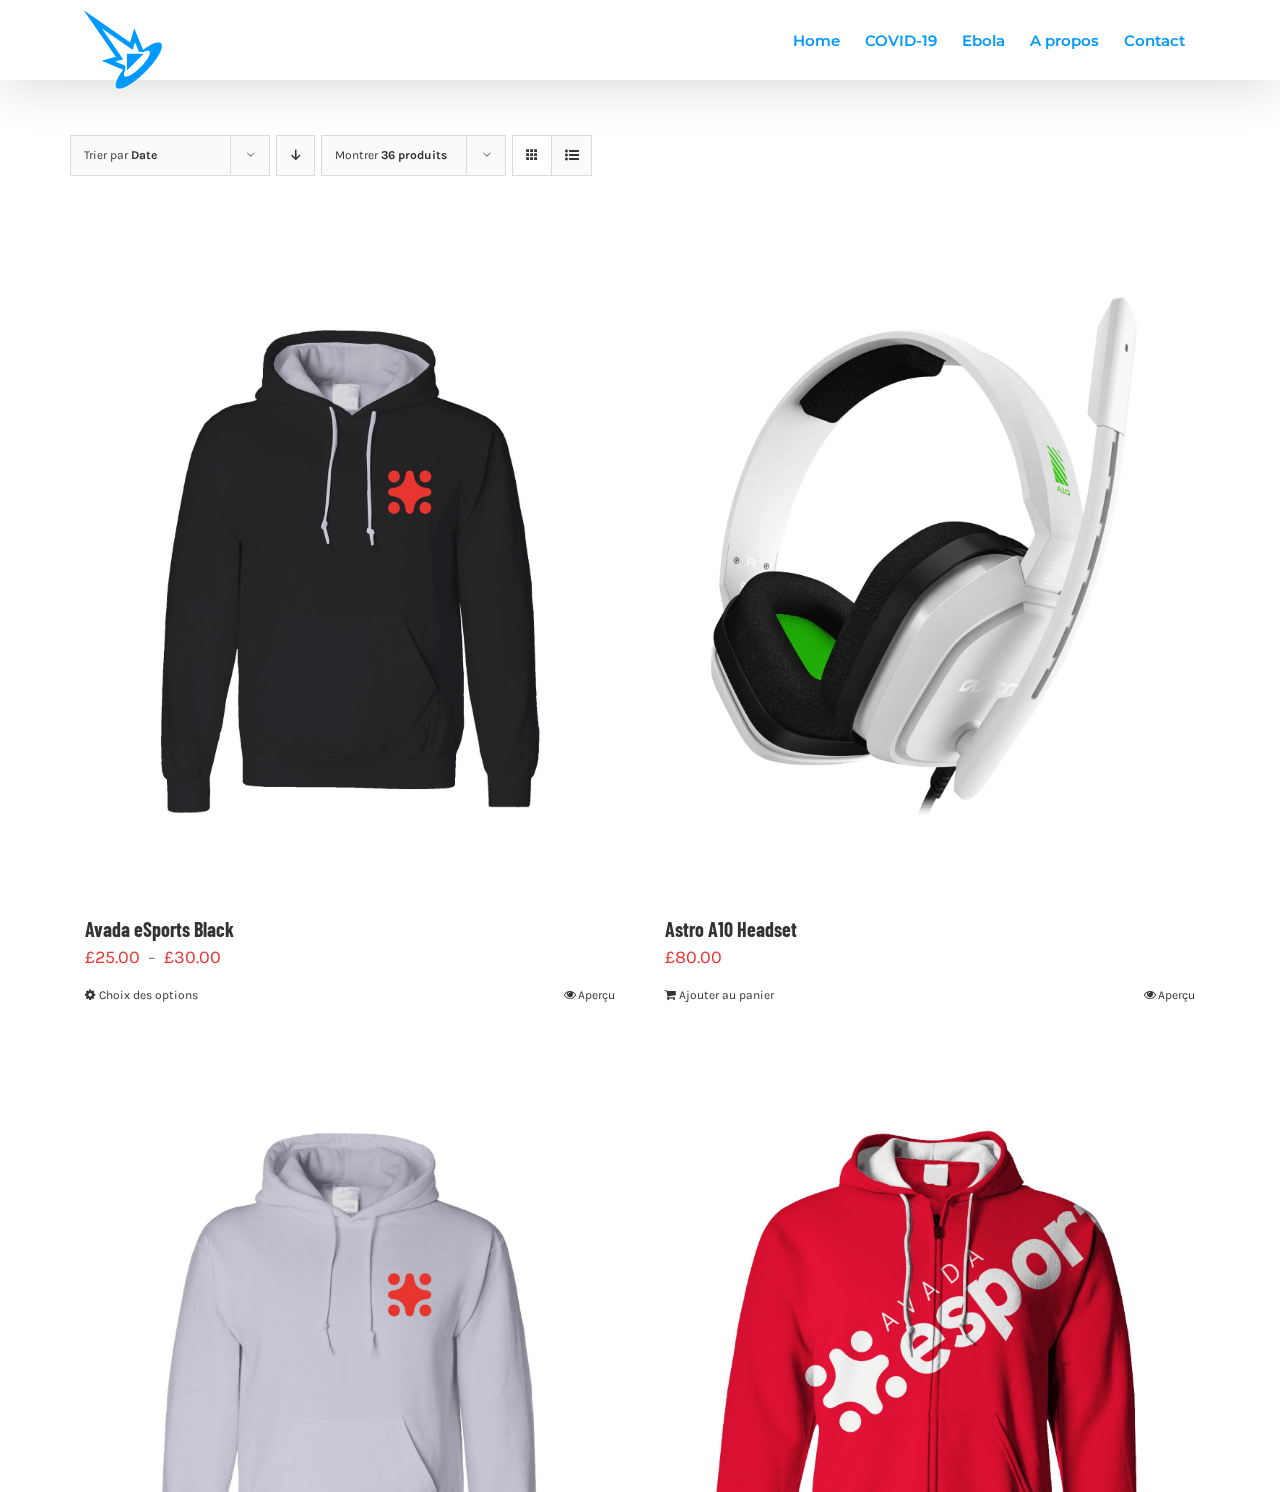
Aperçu (596, 995)
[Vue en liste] (571, 155)
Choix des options (148, 995)
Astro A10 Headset (731, 929)
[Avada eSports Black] (350, 565)
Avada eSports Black (159, 929)
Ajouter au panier (726, 995)
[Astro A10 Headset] (930, 565)
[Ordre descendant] (295, 155)
